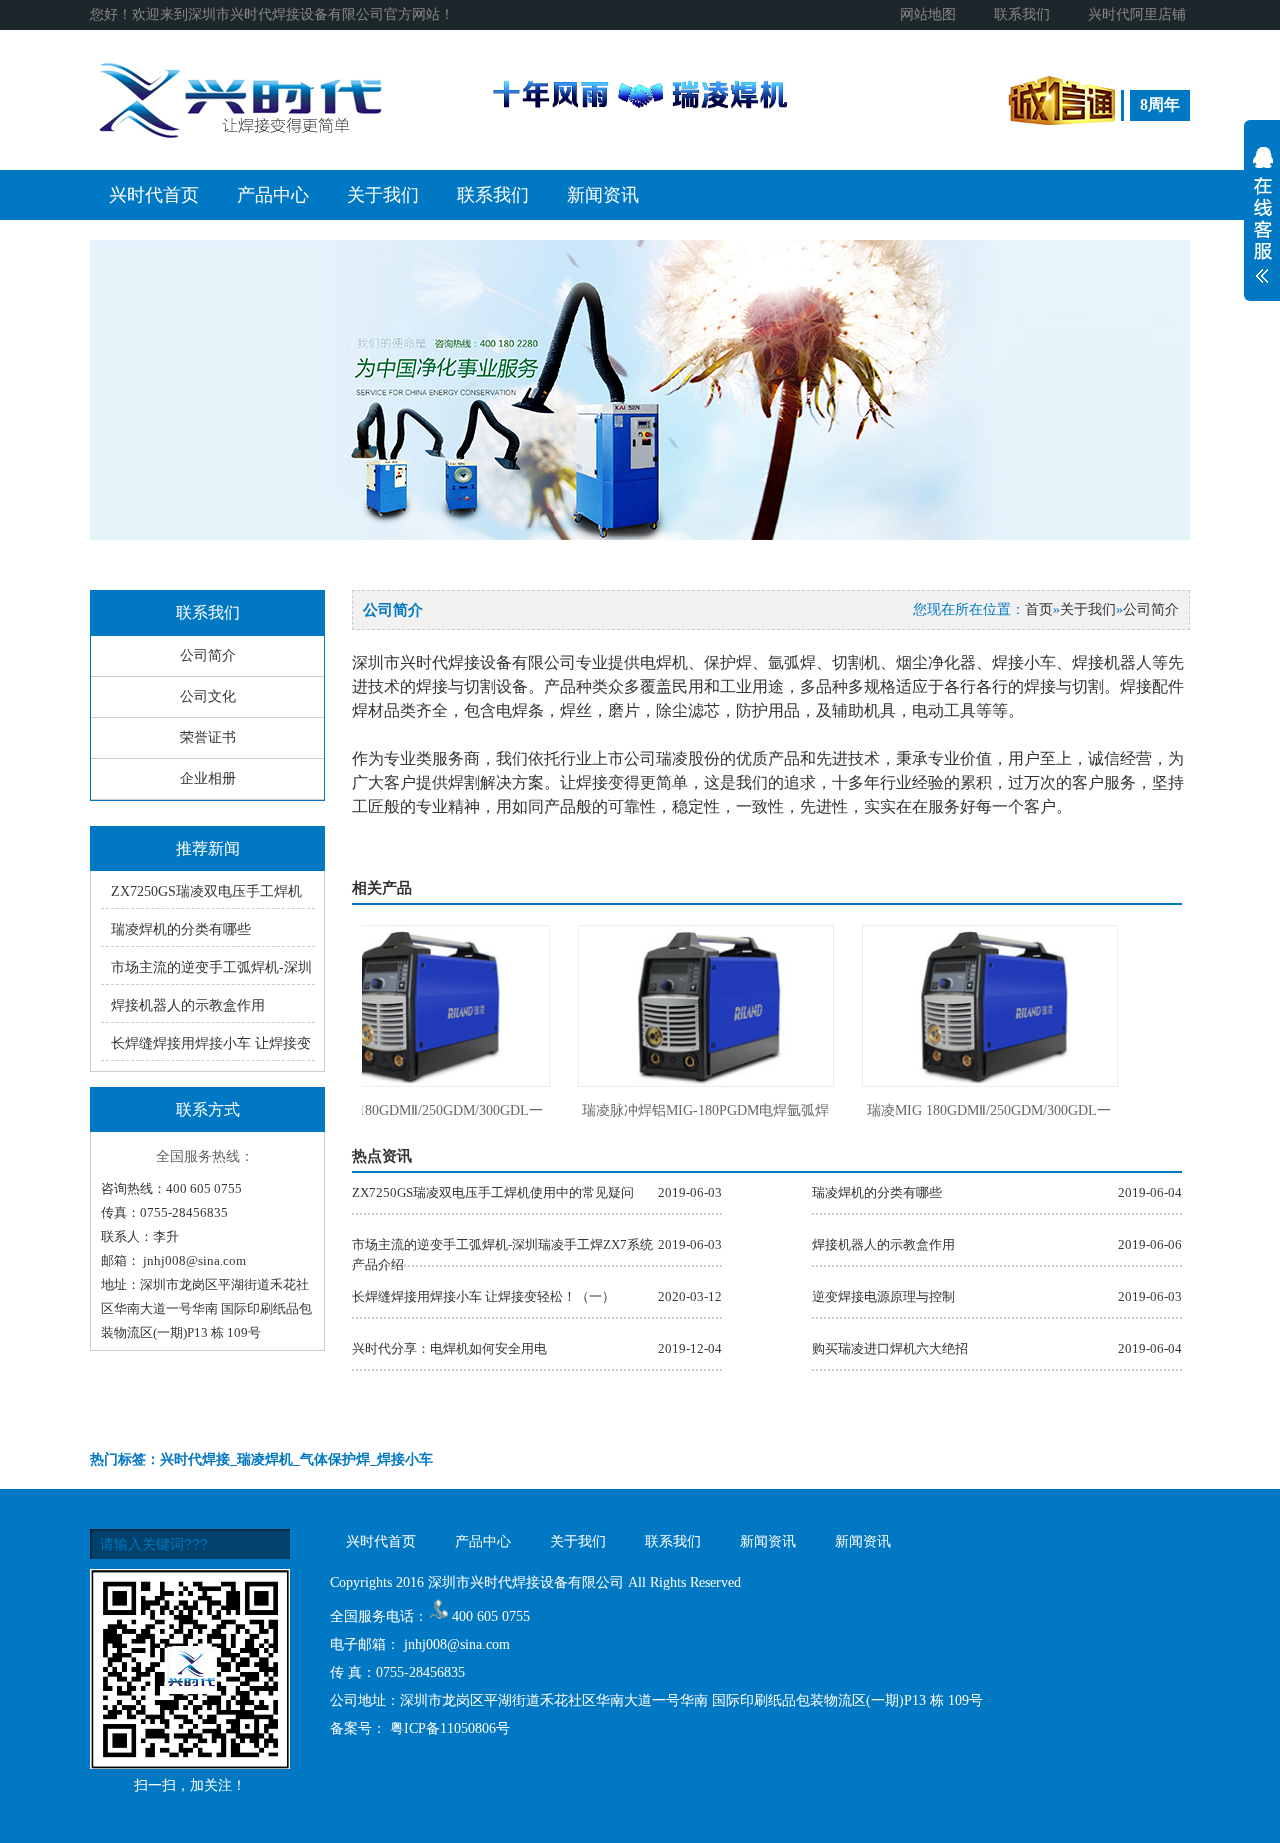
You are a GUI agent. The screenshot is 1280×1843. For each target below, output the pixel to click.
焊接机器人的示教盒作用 (188, 1005)
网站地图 (928, 14)
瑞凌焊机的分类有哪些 (181, 929)
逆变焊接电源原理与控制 (883, 1296)
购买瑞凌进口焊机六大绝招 (890, 1348)
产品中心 (273, 195)
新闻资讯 (603, 195)
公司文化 (208, 696)
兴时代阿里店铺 (1137, 14)
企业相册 (208, 778)
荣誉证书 (208, 737)
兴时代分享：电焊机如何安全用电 (449, 1348)
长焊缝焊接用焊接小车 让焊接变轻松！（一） (483, 1296)
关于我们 (383, 195)
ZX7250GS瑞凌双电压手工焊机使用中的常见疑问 (493, 1192)
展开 (1262, 226)
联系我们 (1022, 14)
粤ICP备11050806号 (450, 1728)
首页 (1039, 609)
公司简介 (208, 655)
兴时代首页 (154, 195)
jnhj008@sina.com (194, 1260)
